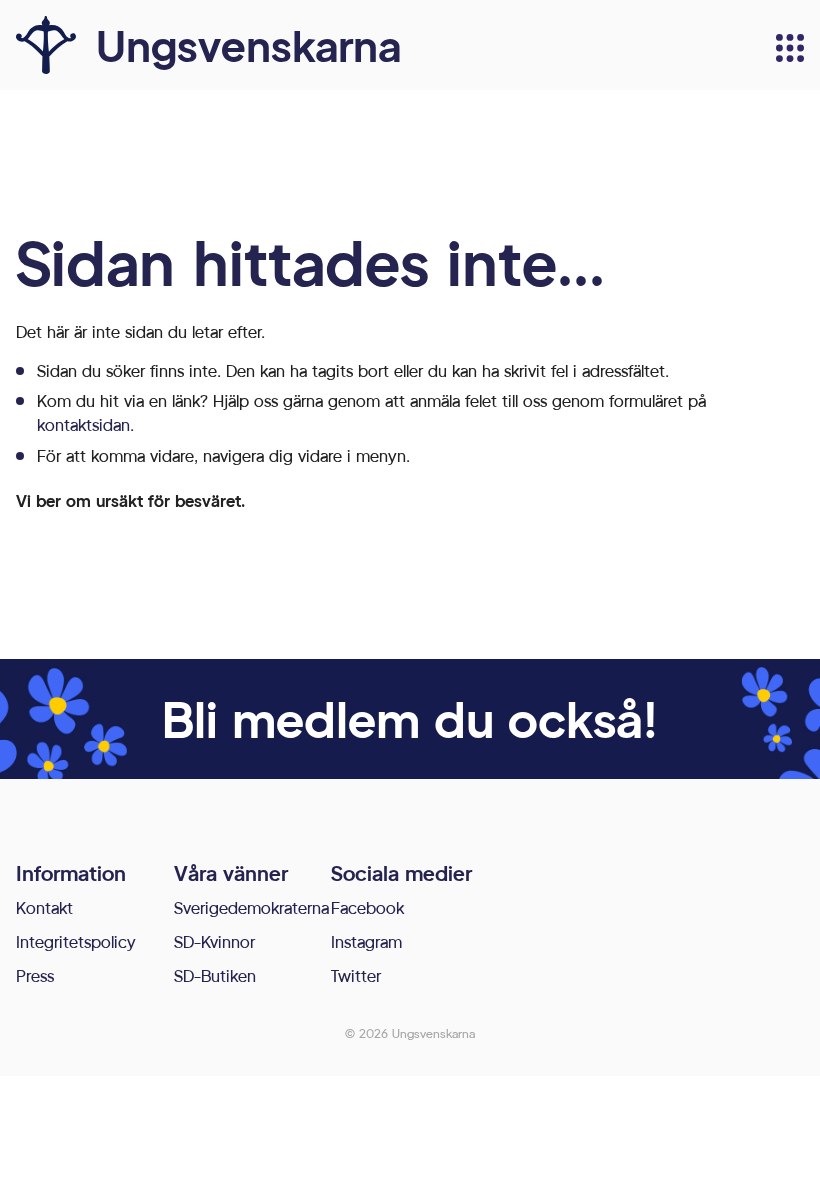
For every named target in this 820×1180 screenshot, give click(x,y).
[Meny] (790, 48)
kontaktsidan (83, 424)
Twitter (356, 975)
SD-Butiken (215, 975)
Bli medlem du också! (410, 718)
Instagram (366, 941)
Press (35, 975)
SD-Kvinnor (214, 941)
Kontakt (44, 907)
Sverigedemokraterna (251, 907)
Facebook (367, 907)
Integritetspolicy (76, 941)
